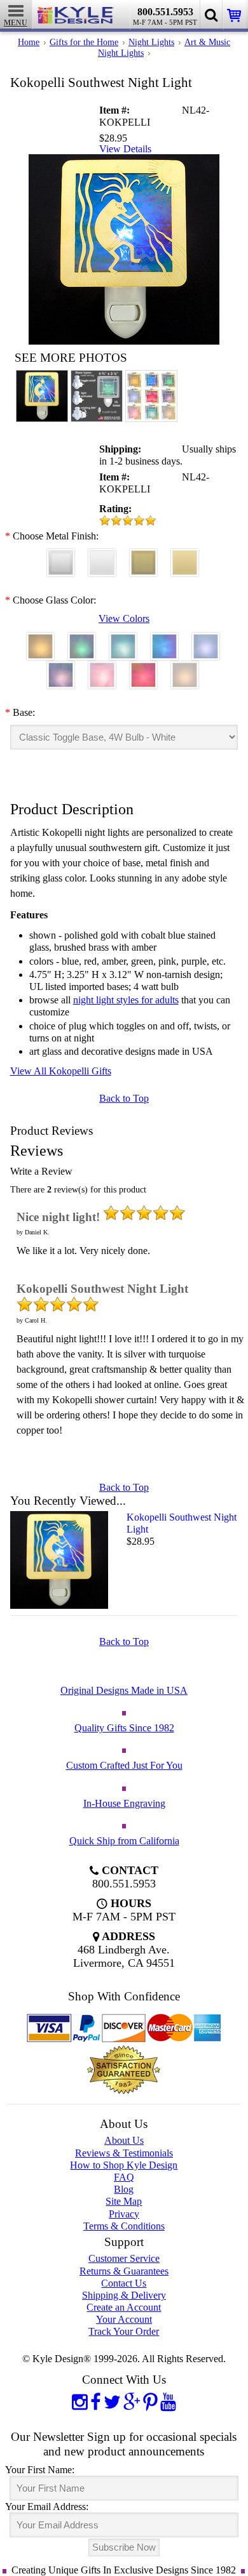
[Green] (82, 641)
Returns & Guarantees (124, 2271)
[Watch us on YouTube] (168, 2401)
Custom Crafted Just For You (124, 1765)
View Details (125, 149)
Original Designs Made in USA (124, 1690)
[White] (185, 669)
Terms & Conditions (124, 2226)
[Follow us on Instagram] (80, 2401)
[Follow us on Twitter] (112, 2401)
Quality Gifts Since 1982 (124, 1728)
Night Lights (151, 42)
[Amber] (40, 641)
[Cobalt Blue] (164, 641)
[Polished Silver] (102, 557)
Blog (124, 2189)
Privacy (124, 2214)
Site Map (124, 2201)
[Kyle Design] (76, 12)
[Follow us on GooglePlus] (132, 2401)
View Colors (124, 618)
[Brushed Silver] (61, 557)
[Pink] (102, 669)
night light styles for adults (126, 1000)
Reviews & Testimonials (124, 2153)
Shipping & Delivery (124, 2295)
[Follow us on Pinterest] (150, 2401)
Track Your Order (124, 2331)
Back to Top (124, 1098)
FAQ (124, 2177)
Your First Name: (40, 2470)
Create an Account (124, 2307)
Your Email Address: (47, 2507)
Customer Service (124, 2258)
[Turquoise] (123, 641)
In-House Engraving (124, 1803)
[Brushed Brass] (143, 557)
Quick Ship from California (124, 1841)
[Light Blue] (206, 641)
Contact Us (124, 2283)
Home (29, 42)
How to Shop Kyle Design (124, 2165)
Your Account (124, 2319)
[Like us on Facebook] (96, 2401)
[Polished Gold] (185, 557)
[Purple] (61, 669)
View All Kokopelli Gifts (61, 1071)
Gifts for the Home (84, 42)
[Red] (143, 669)
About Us (124, 2140)
